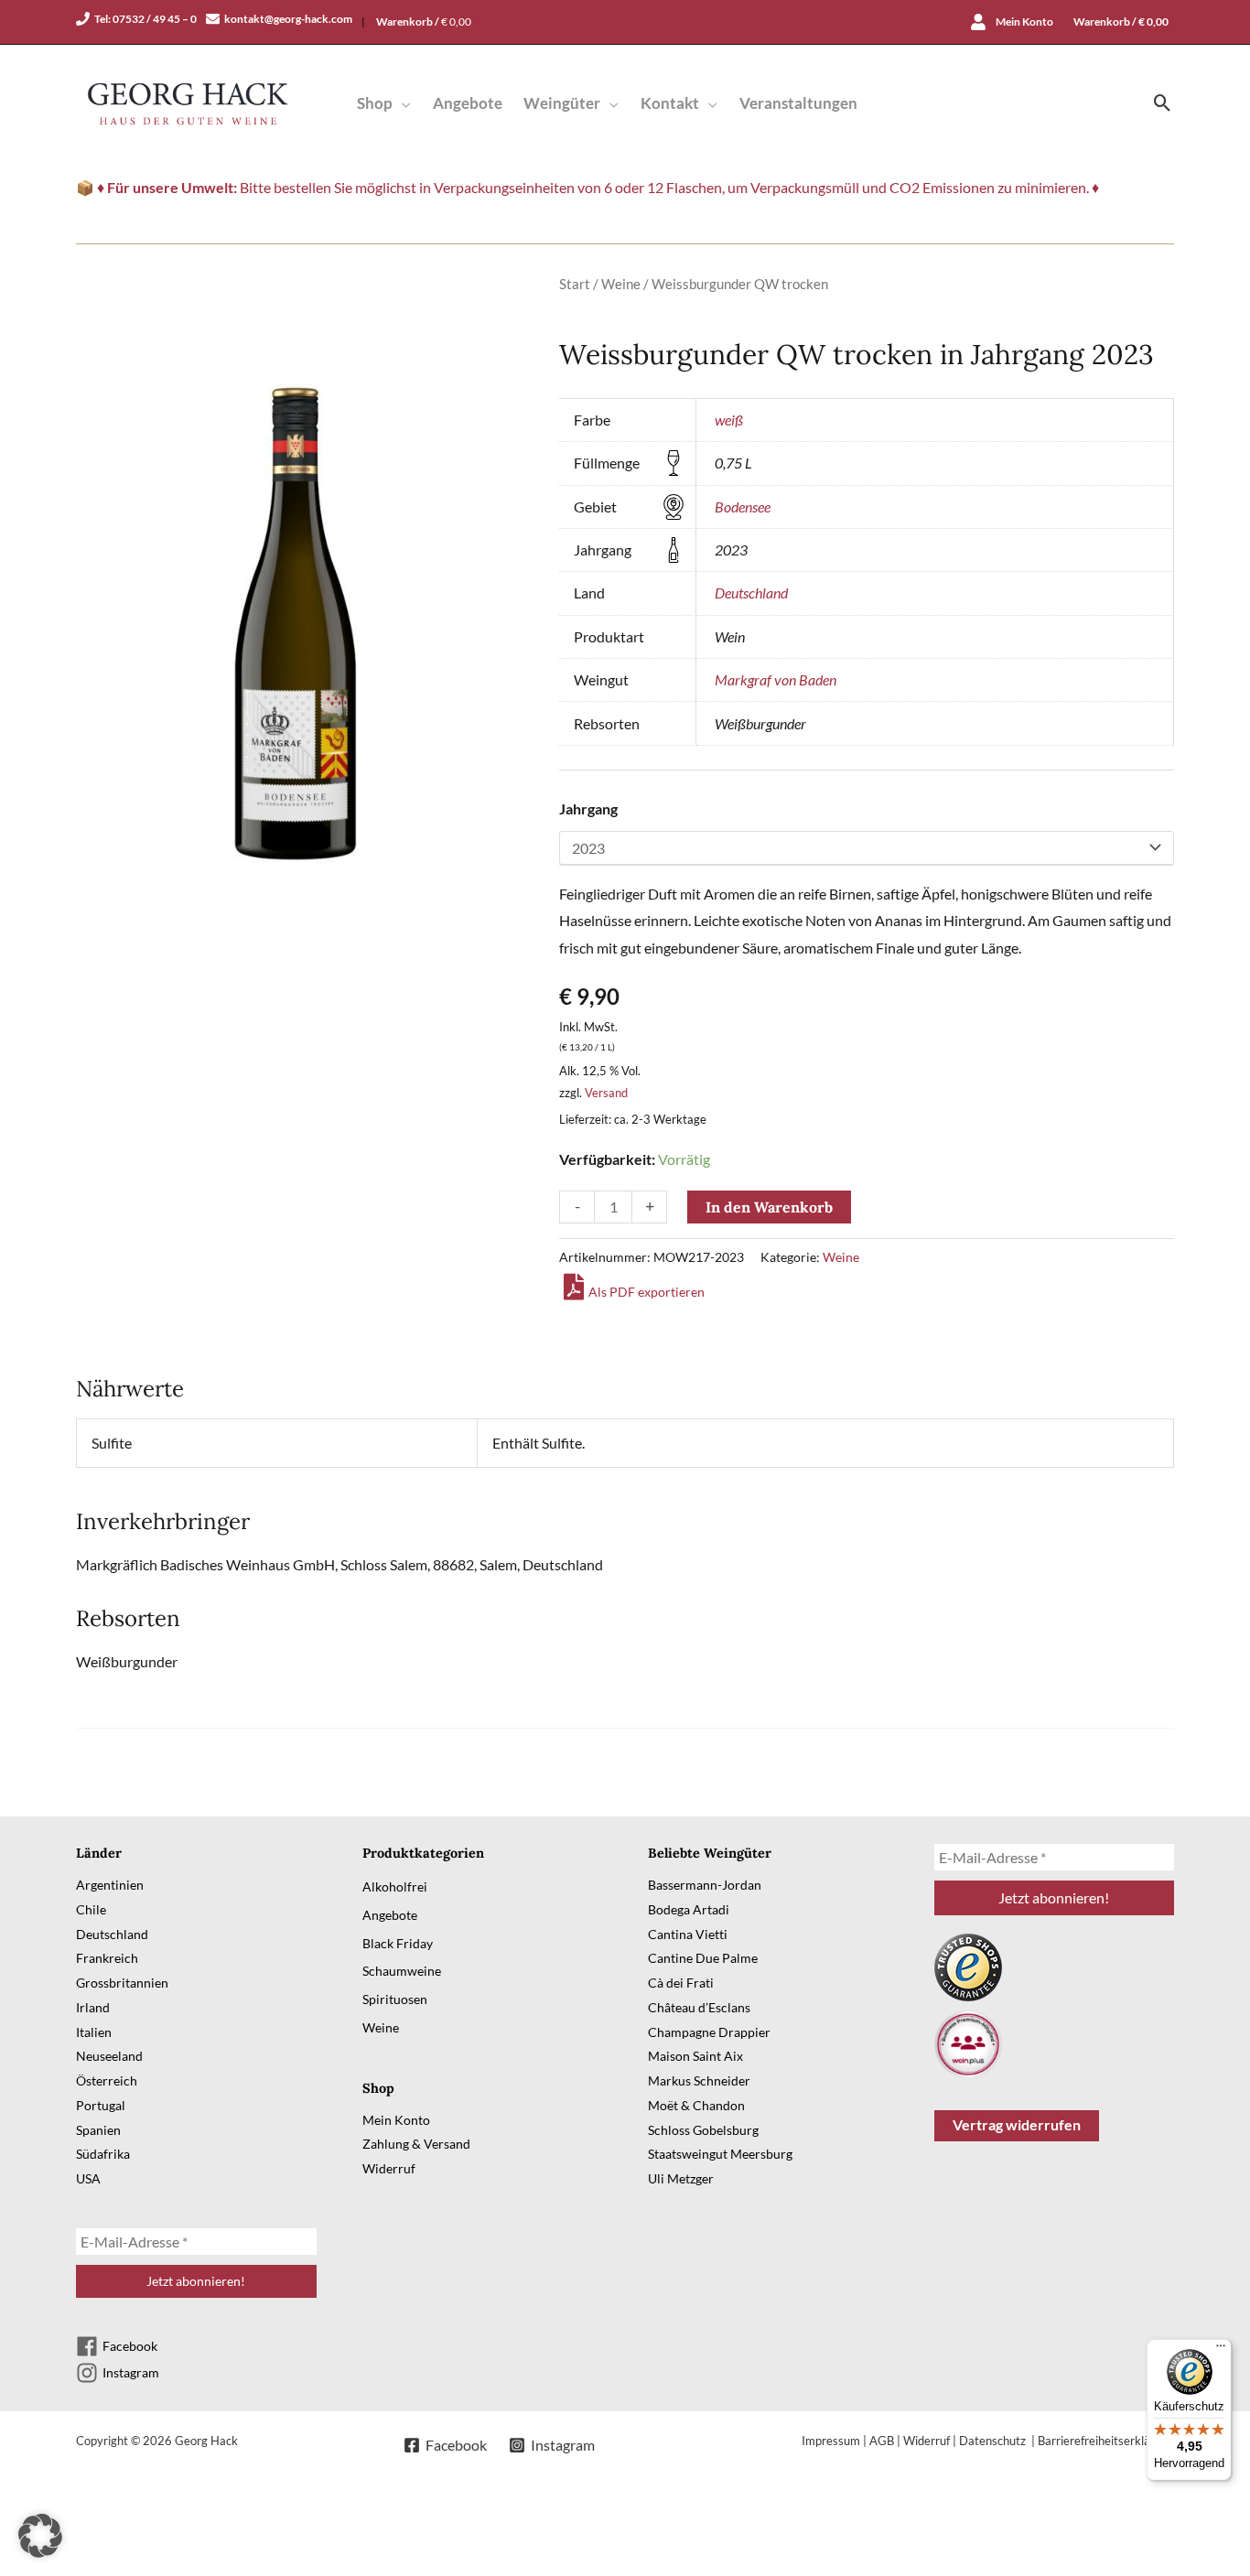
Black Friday (398, 1943)
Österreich (107, 2080)
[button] (402, 103)
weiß (729, 420)
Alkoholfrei (395, 1886)
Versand (606, 1093)
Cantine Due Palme (703, 1958)
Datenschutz (994, 2441)
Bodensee (743, 507)
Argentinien (110, 1885)
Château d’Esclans (699, 2007)
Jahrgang (588, 808)
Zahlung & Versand (416, 2144)
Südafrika (103, 2154)
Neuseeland (109, 2056)
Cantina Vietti (688, 1934)
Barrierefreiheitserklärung (1106, 2441)
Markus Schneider (699, 2080)
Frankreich (107, 1958)
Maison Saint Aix (695, 2056)
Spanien (98, 2130)
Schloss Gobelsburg (703, 2130)
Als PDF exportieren (647, 1292)
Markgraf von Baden (776, 679)
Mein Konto (396, 2120)
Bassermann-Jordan (705, 1885)
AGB (882, 2441)
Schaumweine (402, 1971)
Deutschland (751, 593)
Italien (94, 2032)
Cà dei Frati (681, 1983)
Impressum (831, 2441)
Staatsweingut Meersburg (720, 2154)
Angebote (390, 1915)
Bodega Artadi (689, 1909)
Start (575, 284)
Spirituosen (395, 1999)
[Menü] (1221, 2350)
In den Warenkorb (769, 1207)
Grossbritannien (122, 1983)
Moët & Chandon (696, 2105)
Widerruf (389, 2168)
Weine (621, 284)
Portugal (101, 2105)
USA (88, 2178)
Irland (93, 2007)
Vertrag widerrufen (1017, 2124)
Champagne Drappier (709, 2032)
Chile (91, 1909)
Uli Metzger (681, 2178)
